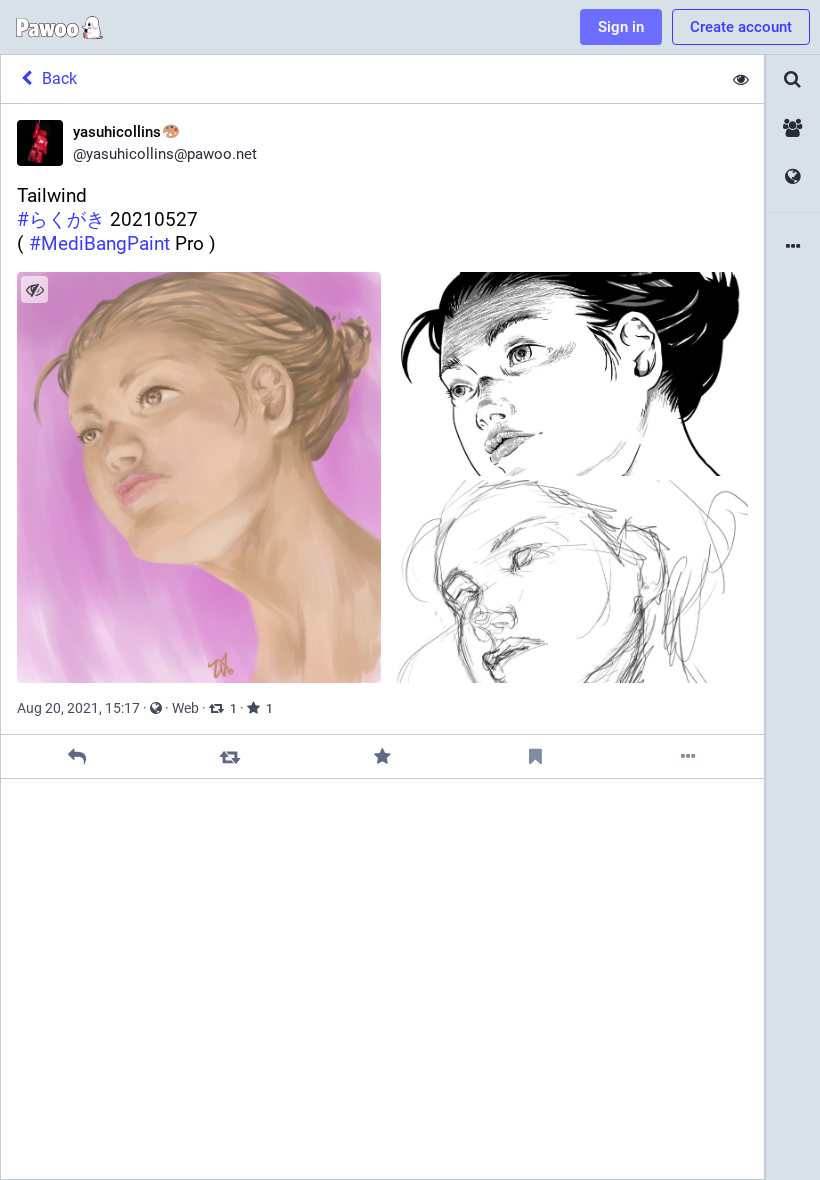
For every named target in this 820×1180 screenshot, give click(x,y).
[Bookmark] (535, 756)
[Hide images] (34, 289)
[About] (793, 247)
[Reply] (77, 756)
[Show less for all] (741, 79)
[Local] (793, 128)
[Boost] (229, 756)
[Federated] (793, 177)
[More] (687, 756)
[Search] (793, 79)
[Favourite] (382, 756)
